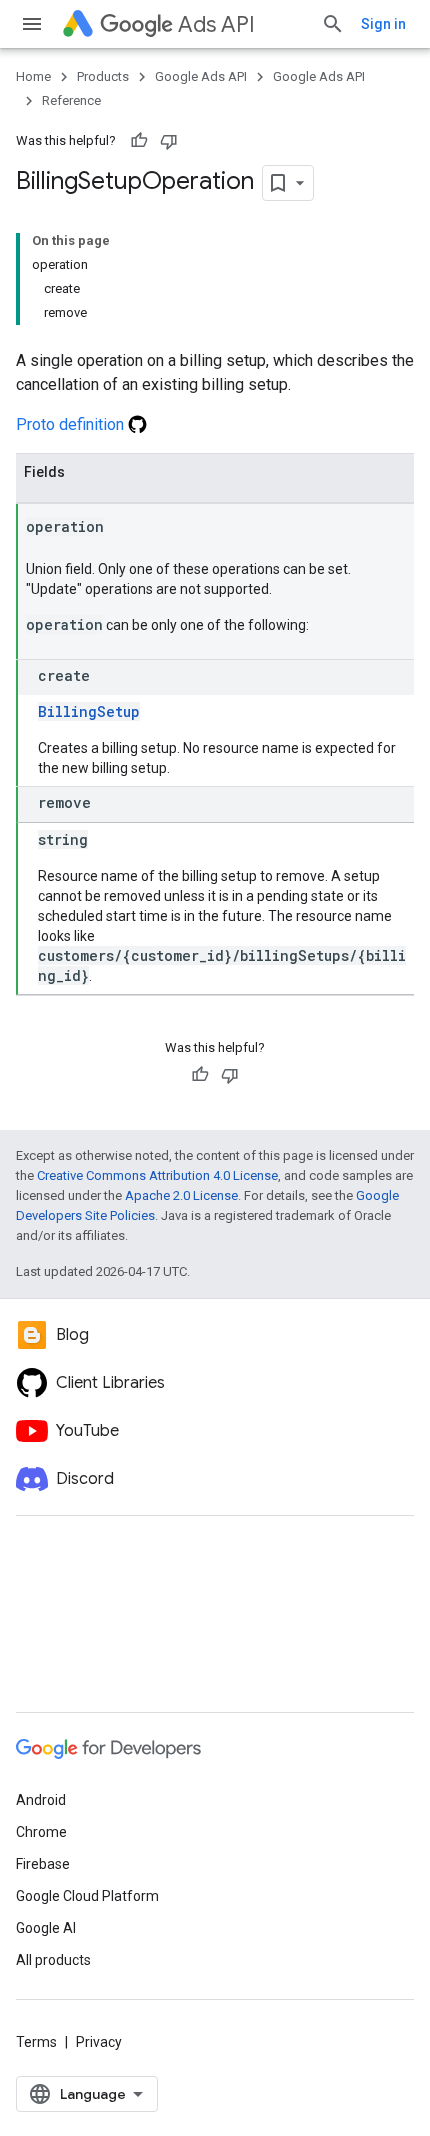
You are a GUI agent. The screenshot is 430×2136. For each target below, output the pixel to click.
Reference (71, 100)
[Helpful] (139, 141)
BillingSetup (89, 711)
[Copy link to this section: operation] (124, 528)
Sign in (383, 24)
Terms (36, 2042)
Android (41, 1800)
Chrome (41, 1832)
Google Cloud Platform (87, 1896)
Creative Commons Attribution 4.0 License (157, 1175)
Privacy (99, 2042)
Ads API (216, 24)
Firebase (43, 1864)
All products (53, 1960)
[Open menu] (32, 24)
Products (103, 76)
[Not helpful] (169, 141)
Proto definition (72, 424)
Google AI (46, 1928)
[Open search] (333, 24)
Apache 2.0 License (181, 1195)
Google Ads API (201, 76)
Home (33, 76)
